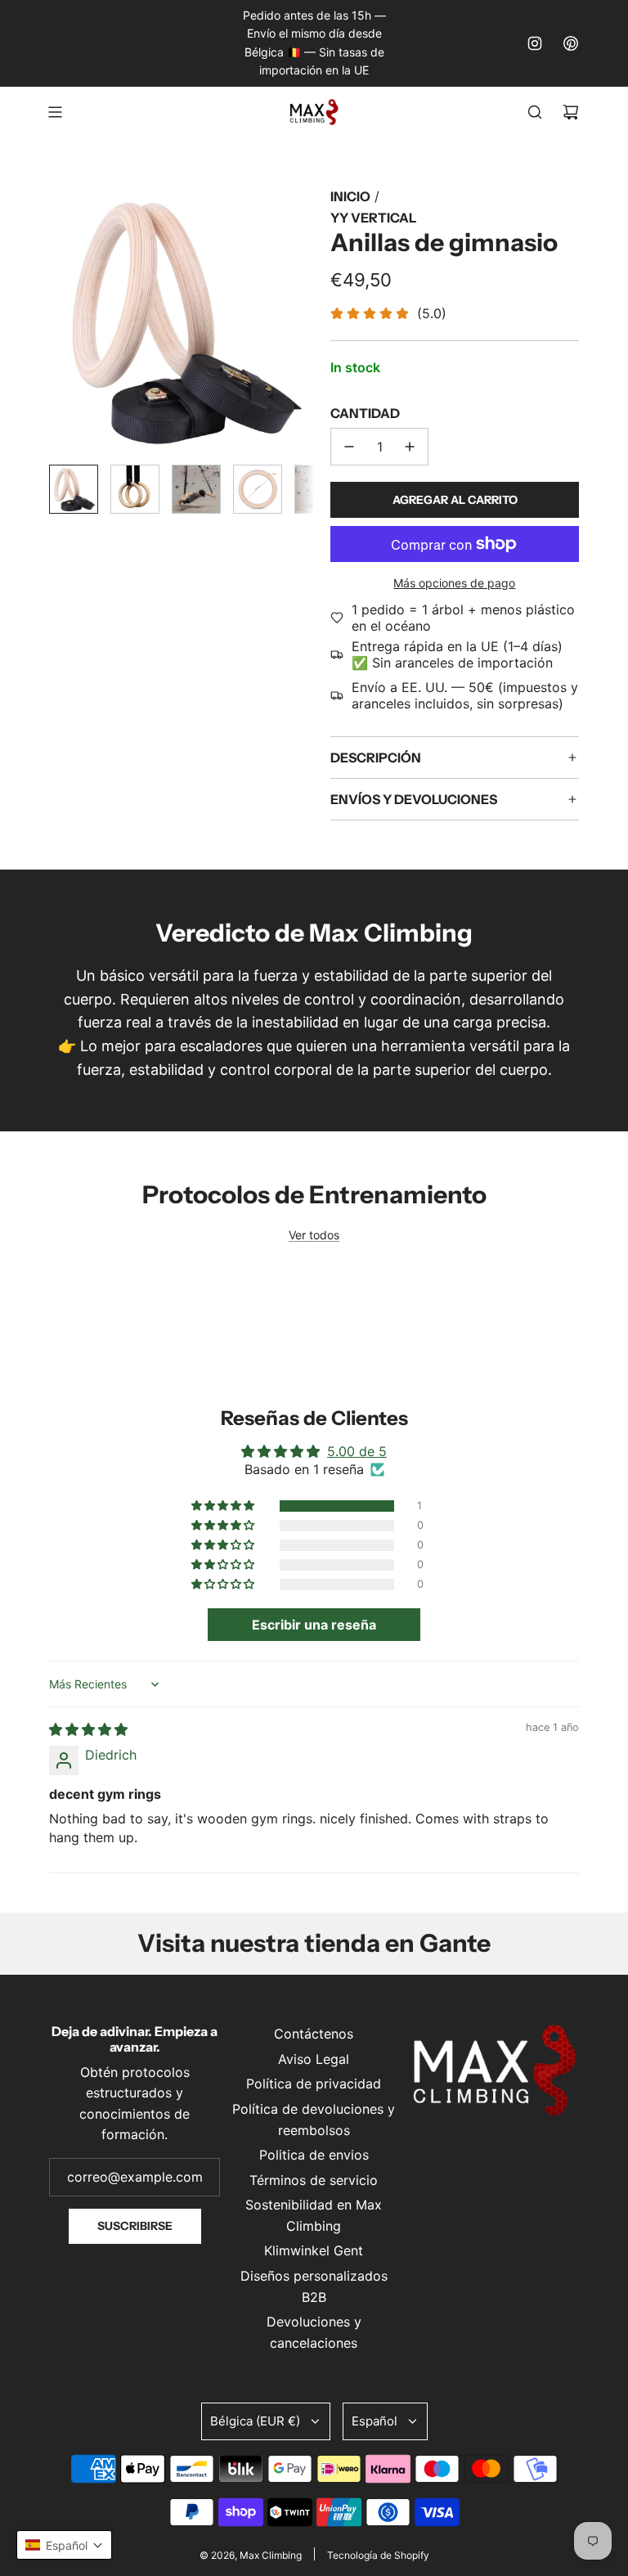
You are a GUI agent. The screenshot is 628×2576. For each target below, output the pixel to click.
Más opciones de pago (454, 583)
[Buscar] (535, 112)
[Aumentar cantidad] (410, 447)
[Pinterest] (571, 43)
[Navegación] (55, 112)
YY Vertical (373, 218)
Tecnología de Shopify (378, 2555)
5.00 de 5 (357, 1451)
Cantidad (365, 413)
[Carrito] (571, 112)
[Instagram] (535, 43)
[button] (62, 319)
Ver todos (314, 1235)
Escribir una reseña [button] (314, 1625)
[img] (88, 1729)
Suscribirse (135, 2226)
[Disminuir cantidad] (349, 447)
